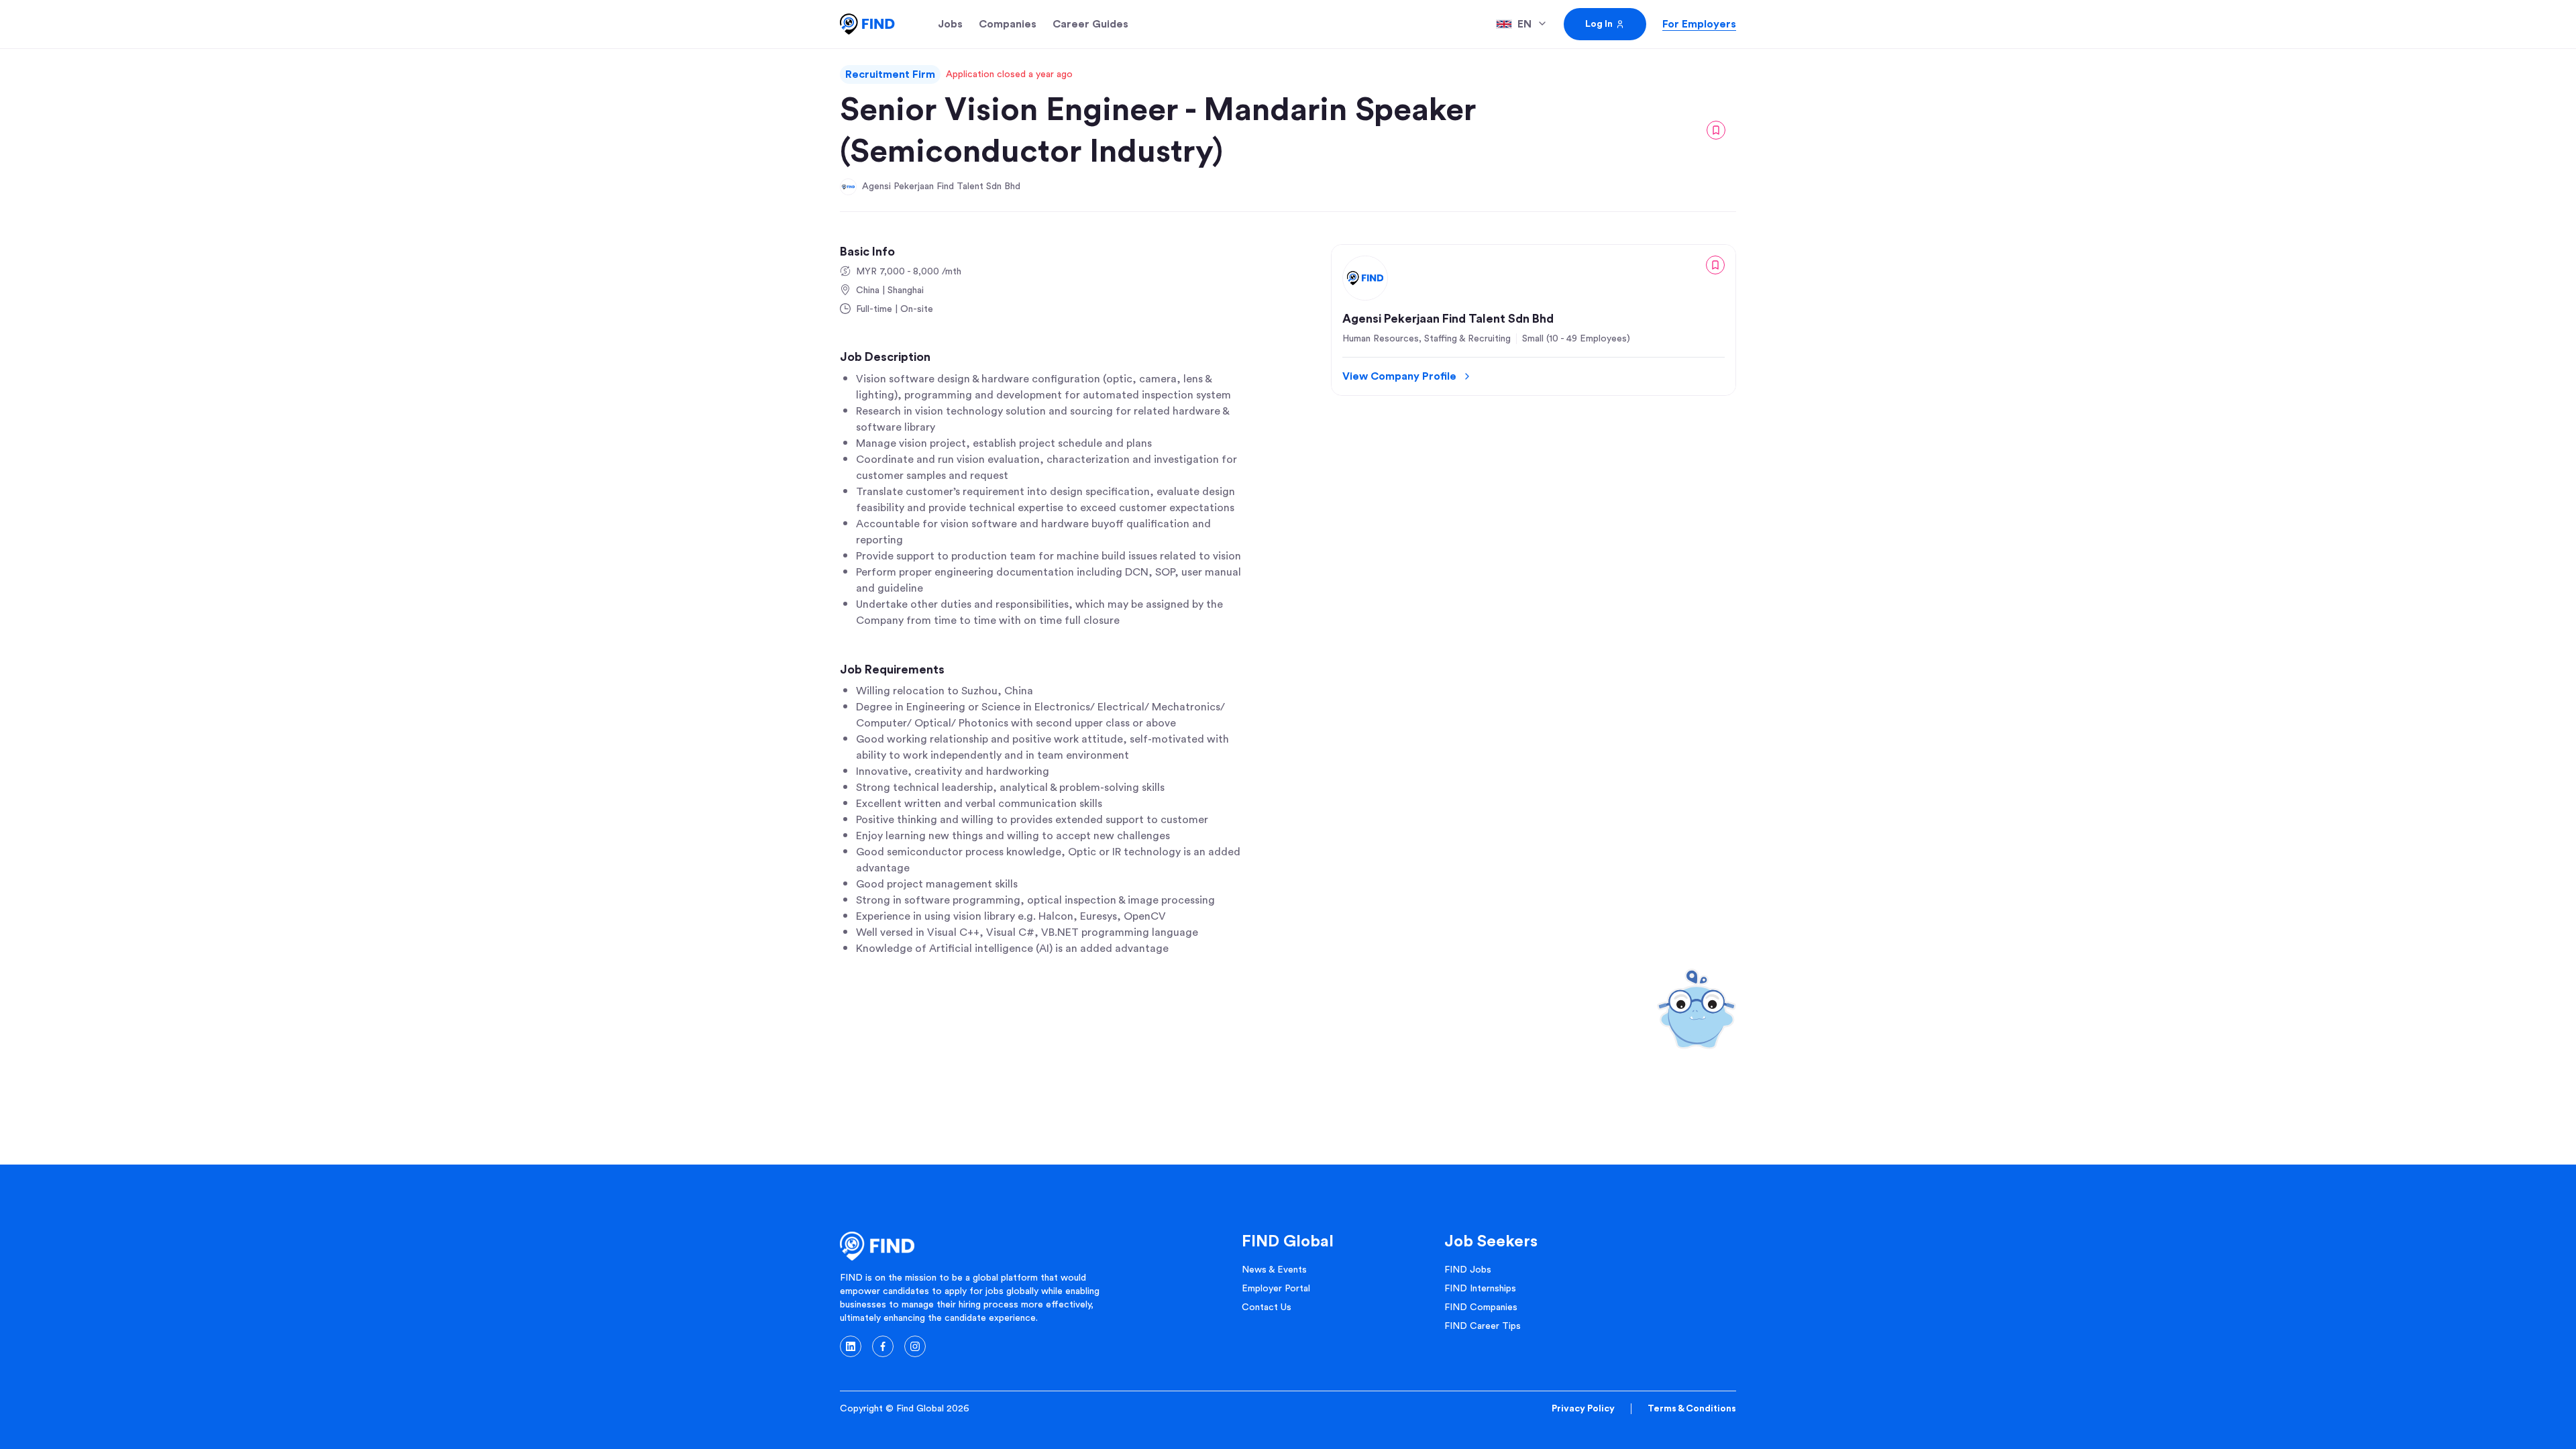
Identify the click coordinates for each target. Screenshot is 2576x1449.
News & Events (1274, 1270)
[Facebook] (883, 1346)
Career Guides (1090, 24)
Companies (1008, 24)
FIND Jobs (1468, 1270)
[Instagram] (915, 1346)
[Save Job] (1716, 130)
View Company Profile (1399, 376)
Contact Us (1267, 1307)
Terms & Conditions (1692, 1409)
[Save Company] (1715, 265)
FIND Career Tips (1483, 1326)
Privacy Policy (1583, 1409)
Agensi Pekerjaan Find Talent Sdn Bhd (941, 186)
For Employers (1699, 24)
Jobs (950, 24)
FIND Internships (1480, 1289)
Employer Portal (1276, 1289)
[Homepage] (867, 24)
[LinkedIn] (851, 1346)
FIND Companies (1481, 1307)
